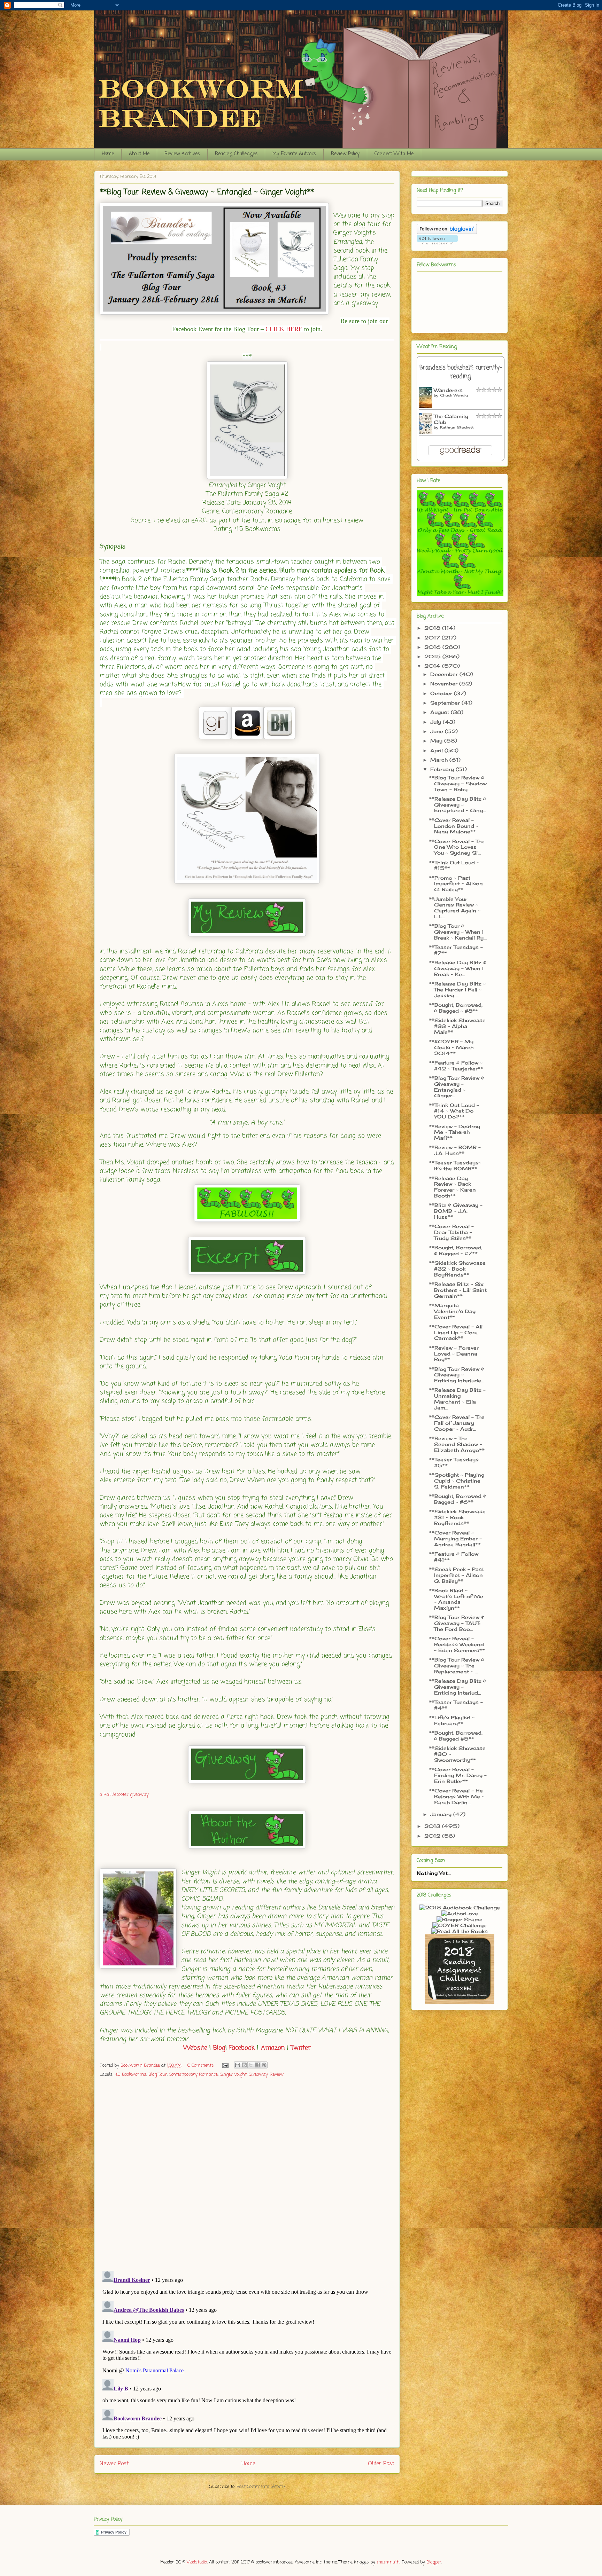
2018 (433, 628)
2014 (433, 666)
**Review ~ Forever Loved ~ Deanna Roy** (454, 1354)
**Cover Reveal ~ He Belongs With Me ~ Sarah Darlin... (457, 1796)
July (437, 722)
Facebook (242, 2048)
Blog (219, 2048)
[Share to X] (251, 2065)
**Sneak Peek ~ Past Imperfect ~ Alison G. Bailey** (456, 1575)
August (441, 712)
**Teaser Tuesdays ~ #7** (456, 950)
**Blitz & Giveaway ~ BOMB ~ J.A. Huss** (456, 1211)
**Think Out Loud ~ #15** (454, 865)
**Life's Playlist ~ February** (452, 1720)
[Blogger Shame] (460, 1919)
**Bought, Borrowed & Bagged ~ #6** (458, 1499)
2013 (433, 1826)
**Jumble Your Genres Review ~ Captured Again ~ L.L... (455, 908)
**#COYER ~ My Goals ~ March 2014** (451, 1047)
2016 (433, 647)
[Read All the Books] (460, 1931)
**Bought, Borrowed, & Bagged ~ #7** (456, 1250)
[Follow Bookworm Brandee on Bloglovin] (447, 232)
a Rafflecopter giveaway (124, 1795)
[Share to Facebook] (257, 2065)
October (442, 693)
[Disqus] (247, 2175)
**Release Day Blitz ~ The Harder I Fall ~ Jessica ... (457, 989)
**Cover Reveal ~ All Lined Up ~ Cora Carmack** (456, 1332)
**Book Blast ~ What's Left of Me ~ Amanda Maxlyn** (456, 1599)
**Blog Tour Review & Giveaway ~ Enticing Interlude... (457, 1375)
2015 (433, 656)
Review (277, 2075)
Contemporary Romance (193, 2075)
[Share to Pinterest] (264, 2065)
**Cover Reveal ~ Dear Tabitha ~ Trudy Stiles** (451, 1232)
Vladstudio (197, 2562)
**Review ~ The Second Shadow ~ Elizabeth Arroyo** (457, 1444)
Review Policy (345, 154)
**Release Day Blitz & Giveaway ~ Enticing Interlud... (458, 1687)
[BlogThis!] (244, 2065)
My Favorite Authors (294, 154)
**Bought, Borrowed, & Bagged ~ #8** (456, 1008)
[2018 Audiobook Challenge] (460, 1907)
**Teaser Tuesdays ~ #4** (456, 1705)
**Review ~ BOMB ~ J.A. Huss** (455, 1150)
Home (108, 154)
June (438, 731)
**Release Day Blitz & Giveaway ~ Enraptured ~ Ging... (458, 805)
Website (195, 2048)
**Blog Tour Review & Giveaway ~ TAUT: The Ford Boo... (457, 1623)
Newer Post (114, 2464)
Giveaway (258, 2075)
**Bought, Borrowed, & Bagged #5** (456, 1736)
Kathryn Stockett (457, 427)
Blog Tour (158, 2075)
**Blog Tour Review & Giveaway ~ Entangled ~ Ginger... (457, 1087)
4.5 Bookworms (130, 2075)
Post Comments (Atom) (261, 2487)
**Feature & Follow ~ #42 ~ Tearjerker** (456, 1066)
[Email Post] (225, 2065)
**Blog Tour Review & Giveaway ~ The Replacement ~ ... (457, 1666)
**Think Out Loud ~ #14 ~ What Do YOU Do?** (454, 1111)
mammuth (388, 2562)
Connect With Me (394, 154)
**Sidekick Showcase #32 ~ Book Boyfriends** (457, 1269)
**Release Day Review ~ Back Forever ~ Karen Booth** (452, 1187)
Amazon (273, 2048)
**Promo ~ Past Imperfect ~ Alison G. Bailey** (456, 884)
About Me (139, 154)
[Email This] (238, 2065)
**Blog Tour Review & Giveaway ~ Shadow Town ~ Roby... (458, 783)
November (445, 684)
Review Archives (182, 154)
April (437, 750)
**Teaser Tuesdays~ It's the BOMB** (455, 1165)
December (445, 674)
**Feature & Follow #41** (454, 1557)
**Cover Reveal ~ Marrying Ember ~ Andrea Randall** (455, 1538)
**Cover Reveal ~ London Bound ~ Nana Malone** (454, 826)
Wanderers (448, 390)
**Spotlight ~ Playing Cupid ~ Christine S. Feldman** (457, 1481)
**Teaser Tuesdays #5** (454, 1462)
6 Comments (201, 2065)
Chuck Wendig (454, 395)
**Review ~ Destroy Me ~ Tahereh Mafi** (454, 1132)
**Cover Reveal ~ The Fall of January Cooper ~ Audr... (457, 1423)
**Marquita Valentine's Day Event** (452, 1311)
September (446, 703)
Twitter (301, 2048)
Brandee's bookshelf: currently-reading (461, 372)
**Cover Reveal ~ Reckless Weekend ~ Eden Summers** (457, 1644)
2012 (433, 1836)
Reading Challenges (236, 154)
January (442, 1814)
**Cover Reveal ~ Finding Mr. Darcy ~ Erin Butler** (458, 1775)
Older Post (381, 2464)
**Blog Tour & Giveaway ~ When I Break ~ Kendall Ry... (458, 932)
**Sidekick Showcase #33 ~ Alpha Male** (457, 1026)
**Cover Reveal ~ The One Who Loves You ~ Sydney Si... (457, 847)
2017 (433, 638)
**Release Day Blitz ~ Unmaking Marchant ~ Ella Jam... (457, 1399)
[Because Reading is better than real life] (460, 2002)
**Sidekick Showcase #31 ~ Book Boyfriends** (457, 1517)
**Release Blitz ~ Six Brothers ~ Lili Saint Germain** (458, 1290)
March (440, 760)
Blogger (434, 2562)
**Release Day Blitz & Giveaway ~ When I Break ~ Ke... (458, 968)
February (443, 769)
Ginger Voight (233, 2075)
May (437, 741)
